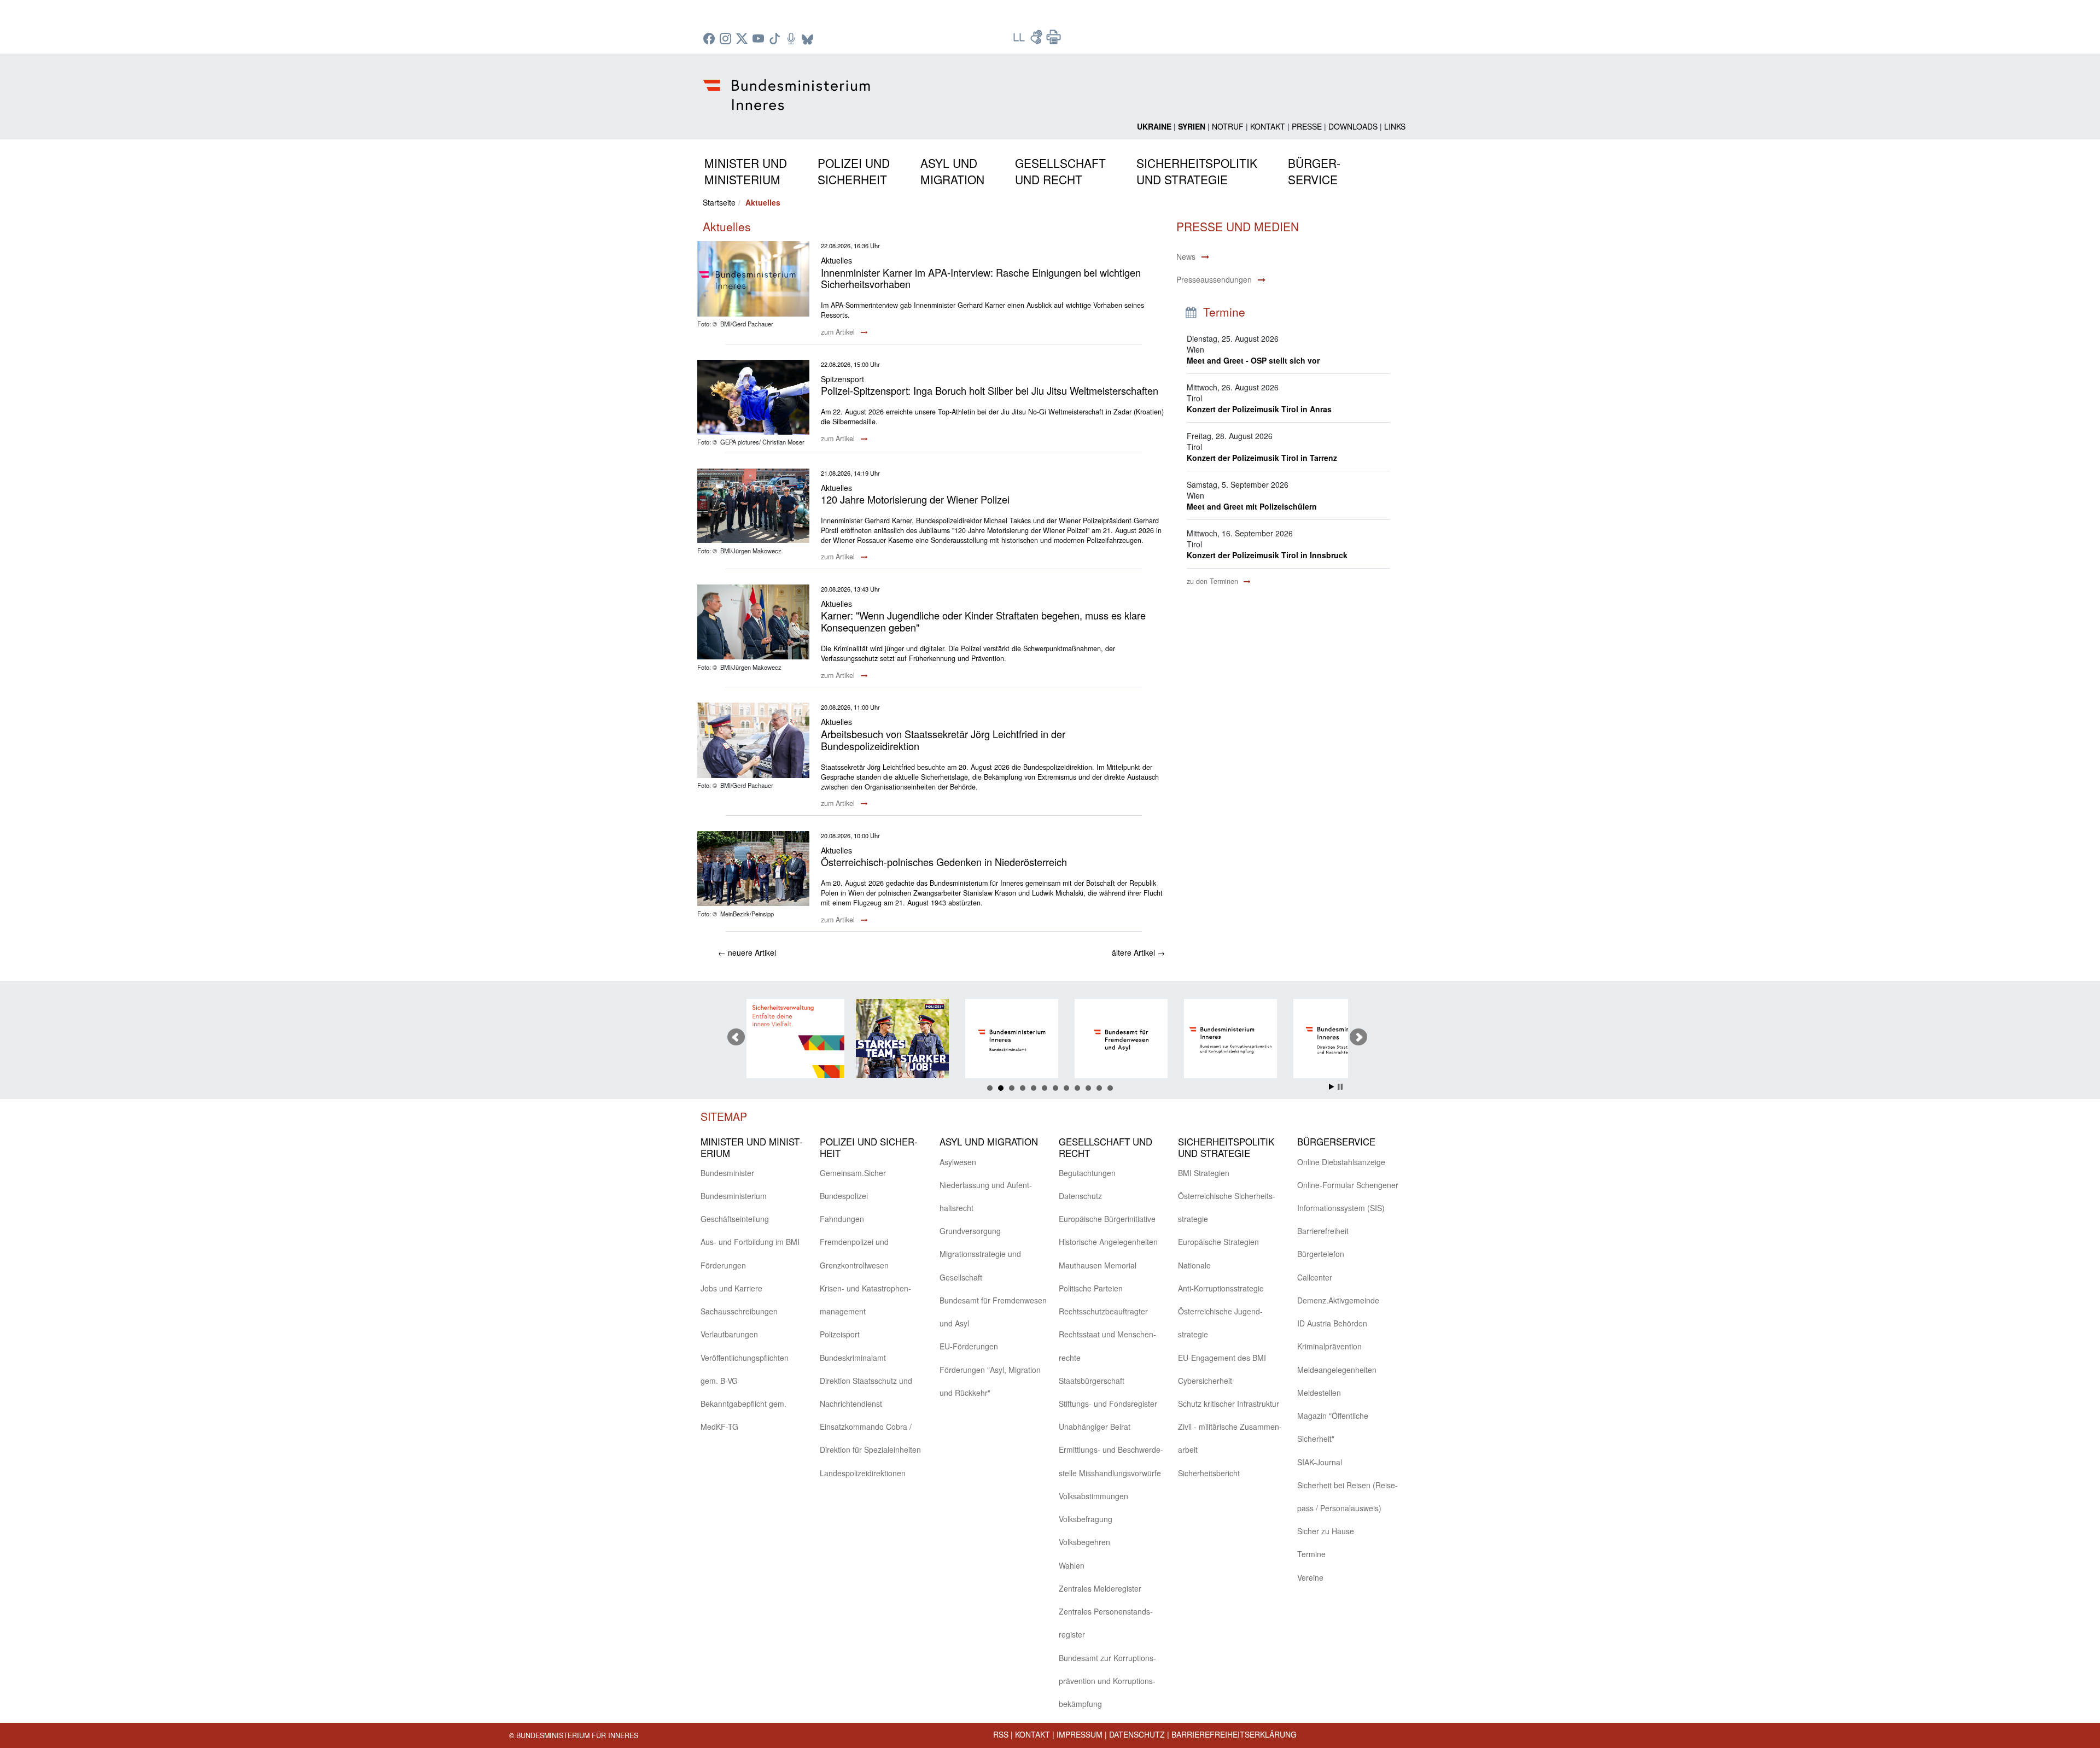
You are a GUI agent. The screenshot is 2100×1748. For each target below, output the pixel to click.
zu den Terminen (1214, 581)
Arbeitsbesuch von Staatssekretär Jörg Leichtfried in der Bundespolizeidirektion (943, 740)
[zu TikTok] (776, 39)
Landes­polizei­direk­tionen (863, 1473)
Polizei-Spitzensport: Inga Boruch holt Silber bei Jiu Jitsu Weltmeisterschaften (990, 390)
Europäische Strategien (1218, 1242)
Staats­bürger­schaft (1092, 1381)
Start (1332, 1087)
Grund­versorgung (970, 1231)
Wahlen (1072, 1565)
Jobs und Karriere (731, 1288)
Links (1395, 126)
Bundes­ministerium (734, 1196)
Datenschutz (1137, 1734)
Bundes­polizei (844, 1196)
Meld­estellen (1319, 1393)
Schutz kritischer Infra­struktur (1229, 1404)
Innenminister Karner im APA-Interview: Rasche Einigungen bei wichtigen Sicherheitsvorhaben (981, 278)
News (1186, 256)
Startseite (719, 202)
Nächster (1358, 1037)
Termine (1311, 1554)
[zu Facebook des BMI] (710, 39)
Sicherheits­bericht (1209, 1473)
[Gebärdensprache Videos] (1037, 40)
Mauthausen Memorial (1098, 1265)
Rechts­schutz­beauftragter (1103, 1311)
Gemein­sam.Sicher (853, 1173)
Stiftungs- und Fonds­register (1108, 1404)
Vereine (1310, 1577)
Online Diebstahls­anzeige (1341, 1162)
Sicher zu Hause (1326, 1531)
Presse (1307, 126)
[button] (746, 169)
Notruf (1228, 126)
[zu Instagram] (727, 39)
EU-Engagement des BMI (1222, 1358)
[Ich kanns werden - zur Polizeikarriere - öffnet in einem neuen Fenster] (795, 1040)
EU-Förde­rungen (969, 1346)
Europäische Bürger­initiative (1107, 1219)
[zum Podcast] (792, 39)
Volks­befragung (1086, 1519)
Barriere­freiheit (1323, 1231)
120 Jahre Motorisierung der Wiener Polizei (915, 499)
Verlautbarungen (729, 1334)
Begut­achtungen (1087, 1173)
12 (1110, 1088)
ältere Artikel (1138, 952)
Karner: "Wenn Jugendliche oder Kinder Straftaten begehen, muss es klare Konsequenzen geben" (983, 621)
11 (1099, 1088)
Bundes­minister (727, 1173)
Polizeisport (840, 1334)
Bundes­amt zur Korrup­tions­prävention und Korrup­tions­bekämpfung (1107, 1681)
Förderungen (723, 1265)
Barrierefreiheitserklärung (1234, 1734)
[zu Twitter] (743, 39)
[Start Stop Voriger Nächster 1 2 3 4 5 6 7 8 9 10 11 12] (1050, 1037)
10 (1088, 1088)
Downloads (1353, 126)
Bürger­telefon (1321, 1254)
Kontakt (1268, 126)
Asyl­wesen (958, 1162)
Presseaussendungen (1214, 279)
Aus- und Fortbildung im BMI (750, 1242)
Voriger (736, 1037)
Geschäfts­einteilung (735, 1219)
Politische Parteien (1091, 1288)
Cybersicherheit (1205, 1381)
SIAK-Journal (1320, 1462)
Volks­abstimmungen (1093, 1496)
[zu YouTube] (760, 39)
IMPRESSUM (1080, 1734)
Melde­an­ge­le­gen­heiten (1337, 1370)
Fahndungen (842, 1219)
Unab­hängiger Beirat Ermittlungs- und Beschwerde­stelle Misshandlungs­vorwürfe (1111, 1449)
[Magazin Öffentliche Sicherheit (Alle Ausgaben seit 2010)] (1342, 1040)
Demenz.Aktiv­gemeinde (1338, 1300)
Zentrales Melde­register (1100, 1588)
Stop (1340, 1087)
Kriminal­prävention (1329, 1346)
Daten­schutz (1080, 1196)
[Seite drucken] (1054, 40)
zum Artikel (839, 332)
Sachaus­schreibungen (739, 1311)
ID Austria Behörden (1332, 1323)
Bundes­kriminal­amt (853, 1358)
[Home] (788, 86)
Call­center (1315, 1277)
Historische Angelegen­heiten (1108, 1242)
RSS (1001, 1734)
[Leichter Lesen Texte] (1020, 40)
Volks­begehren (1084, 1542)
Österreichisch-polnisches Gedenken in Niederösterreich (944, 862)
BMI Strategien (1204, 1173)
